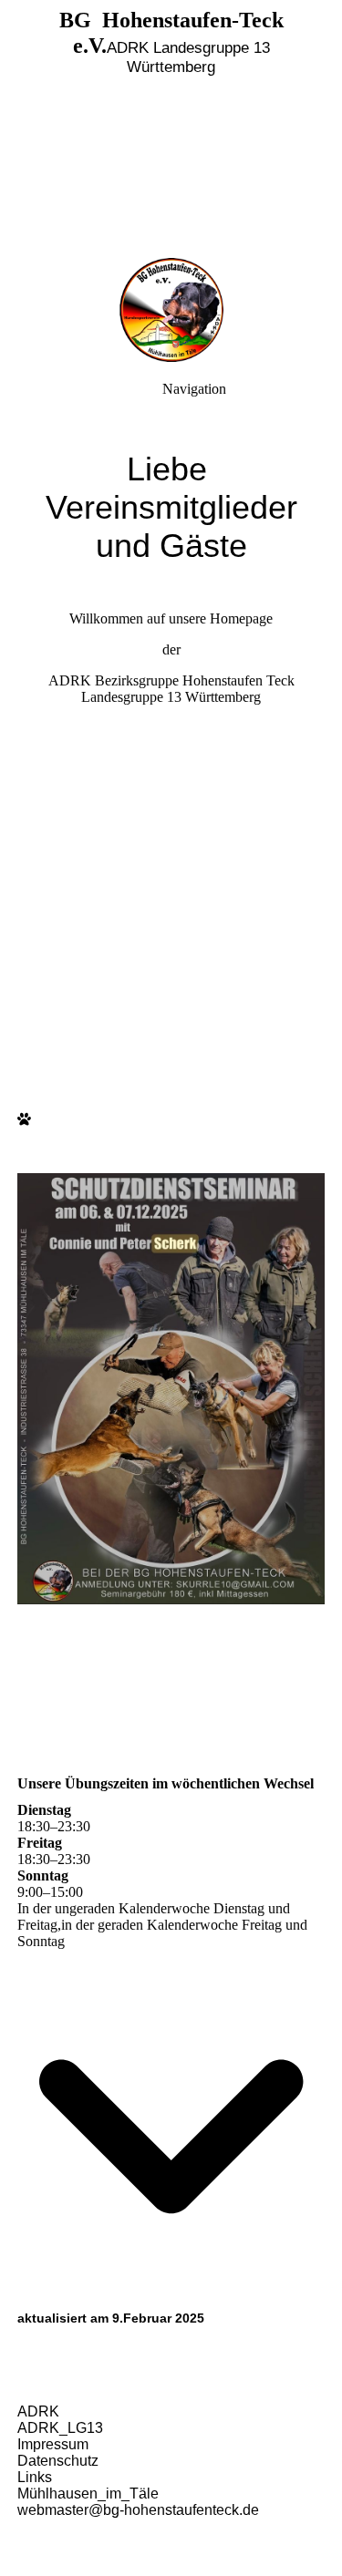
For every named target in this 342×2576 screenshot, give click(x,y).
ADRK (38, 2411)
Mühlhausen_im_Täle (88, 2494)
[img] (171, 128)
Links (35, 2477)
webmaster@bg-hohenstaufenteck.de (138, 2510)
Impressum (53, 2444)
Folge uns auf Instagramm (171, 728)
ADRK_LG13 (60, 2428)
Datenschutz (58, 2461)
